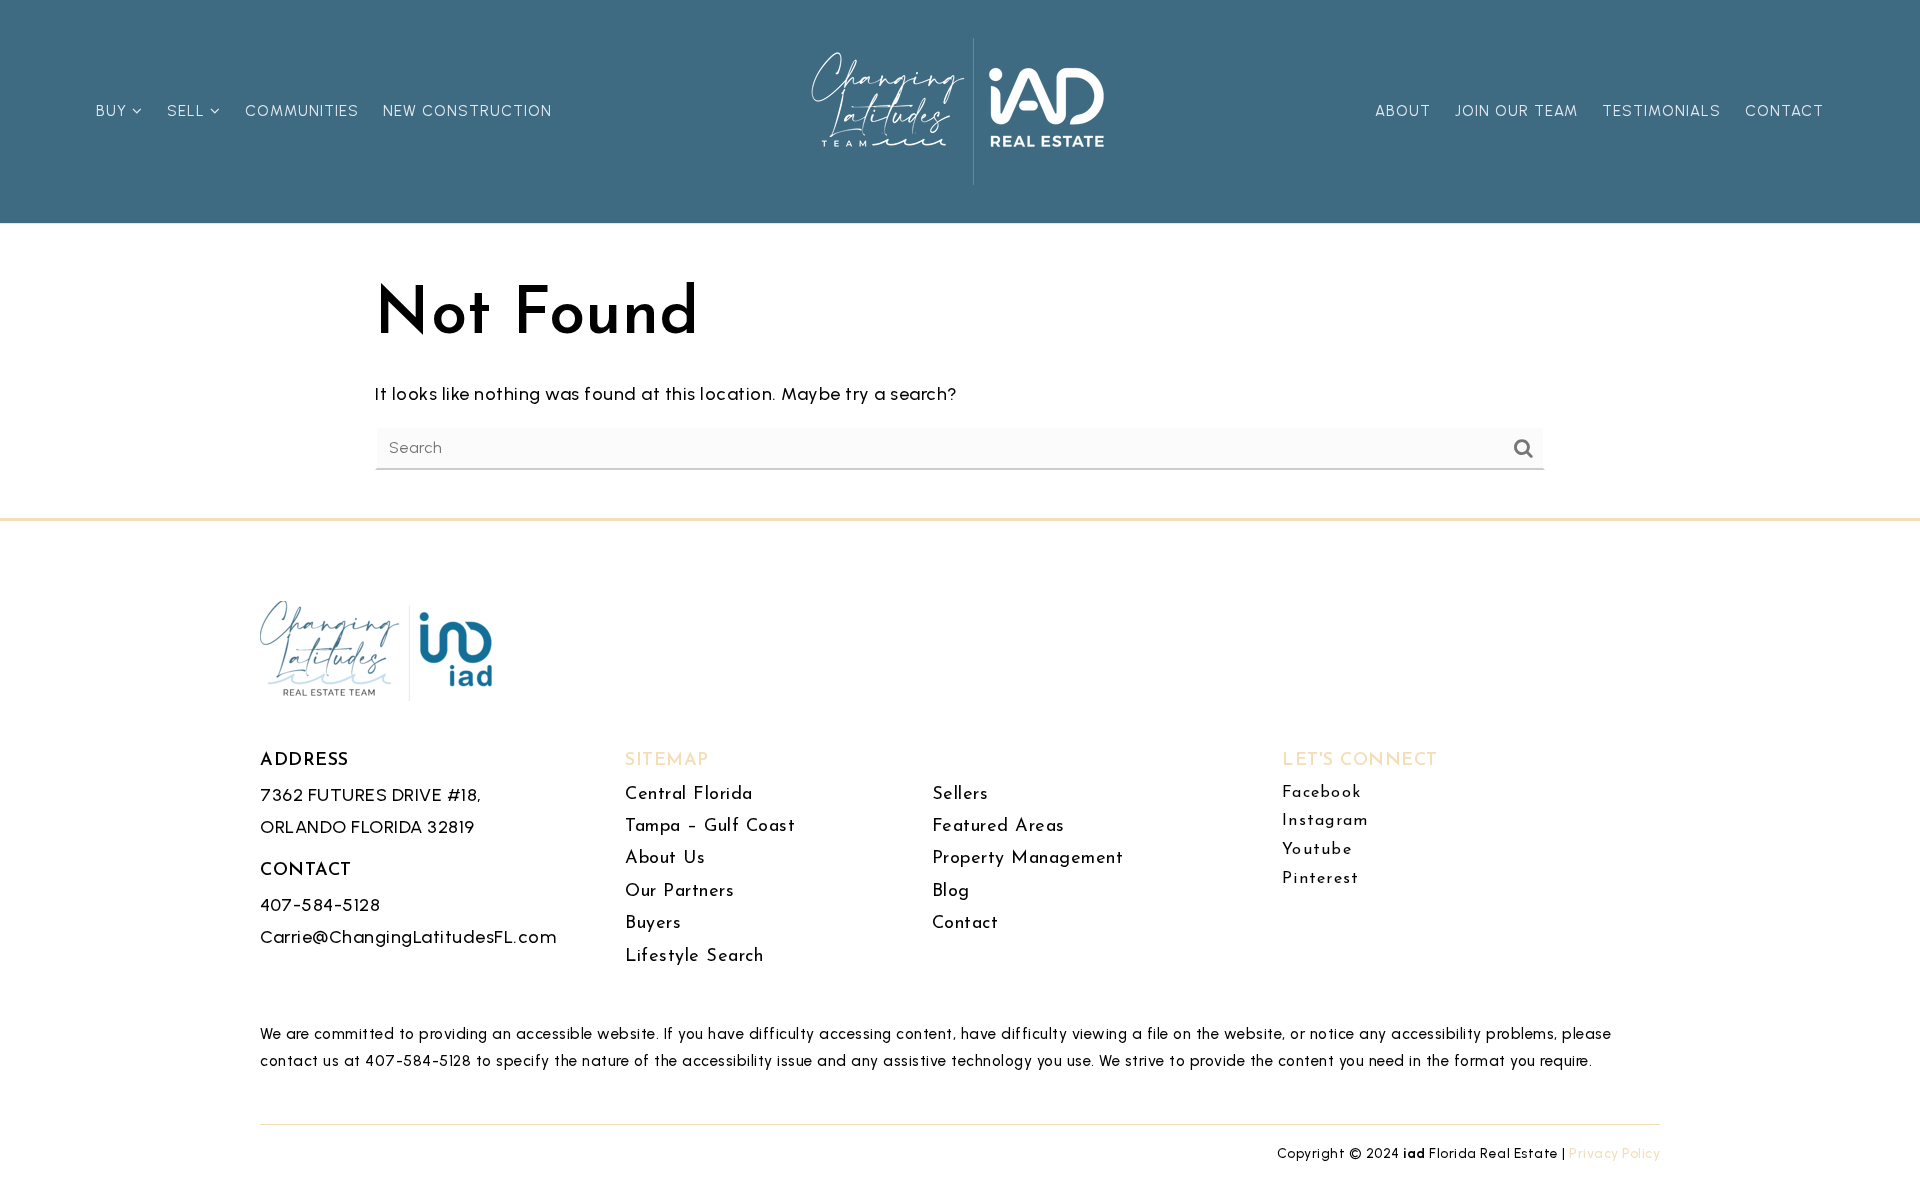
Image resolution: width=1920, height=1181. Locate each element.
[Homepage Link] (960, 110)
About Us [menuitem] (665, 859)
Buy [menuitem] (114, 111)
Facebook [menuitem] (1321, 793)
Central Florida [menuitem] (689, 795)
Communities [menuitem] (302, 111)
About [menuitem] (1403, 111)
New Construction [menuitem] (467, 111)
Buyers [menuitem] (653, 924)
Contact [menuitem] (1784, 111)
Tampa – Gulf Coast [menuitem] (710, 827)
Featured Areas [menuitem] (998, 827)
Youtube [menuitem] (1317, 850)
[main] (960, 259)
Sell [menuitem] (188, 111)
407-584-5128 (320, 905)
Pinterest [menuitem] (1320, 879)
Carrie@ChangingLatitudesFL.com (408, 937)
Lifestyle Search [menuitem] (694, 957)
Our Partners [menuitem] (679, 892)
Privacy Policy (1614, 1153)
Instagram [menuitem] (1325, 821)
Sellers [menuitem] (960, 795)
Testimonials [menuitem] (1661, 111)
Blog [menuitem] (951, 892)
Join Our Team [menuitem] (1516, 111)
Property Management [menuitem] (1028, 859)
